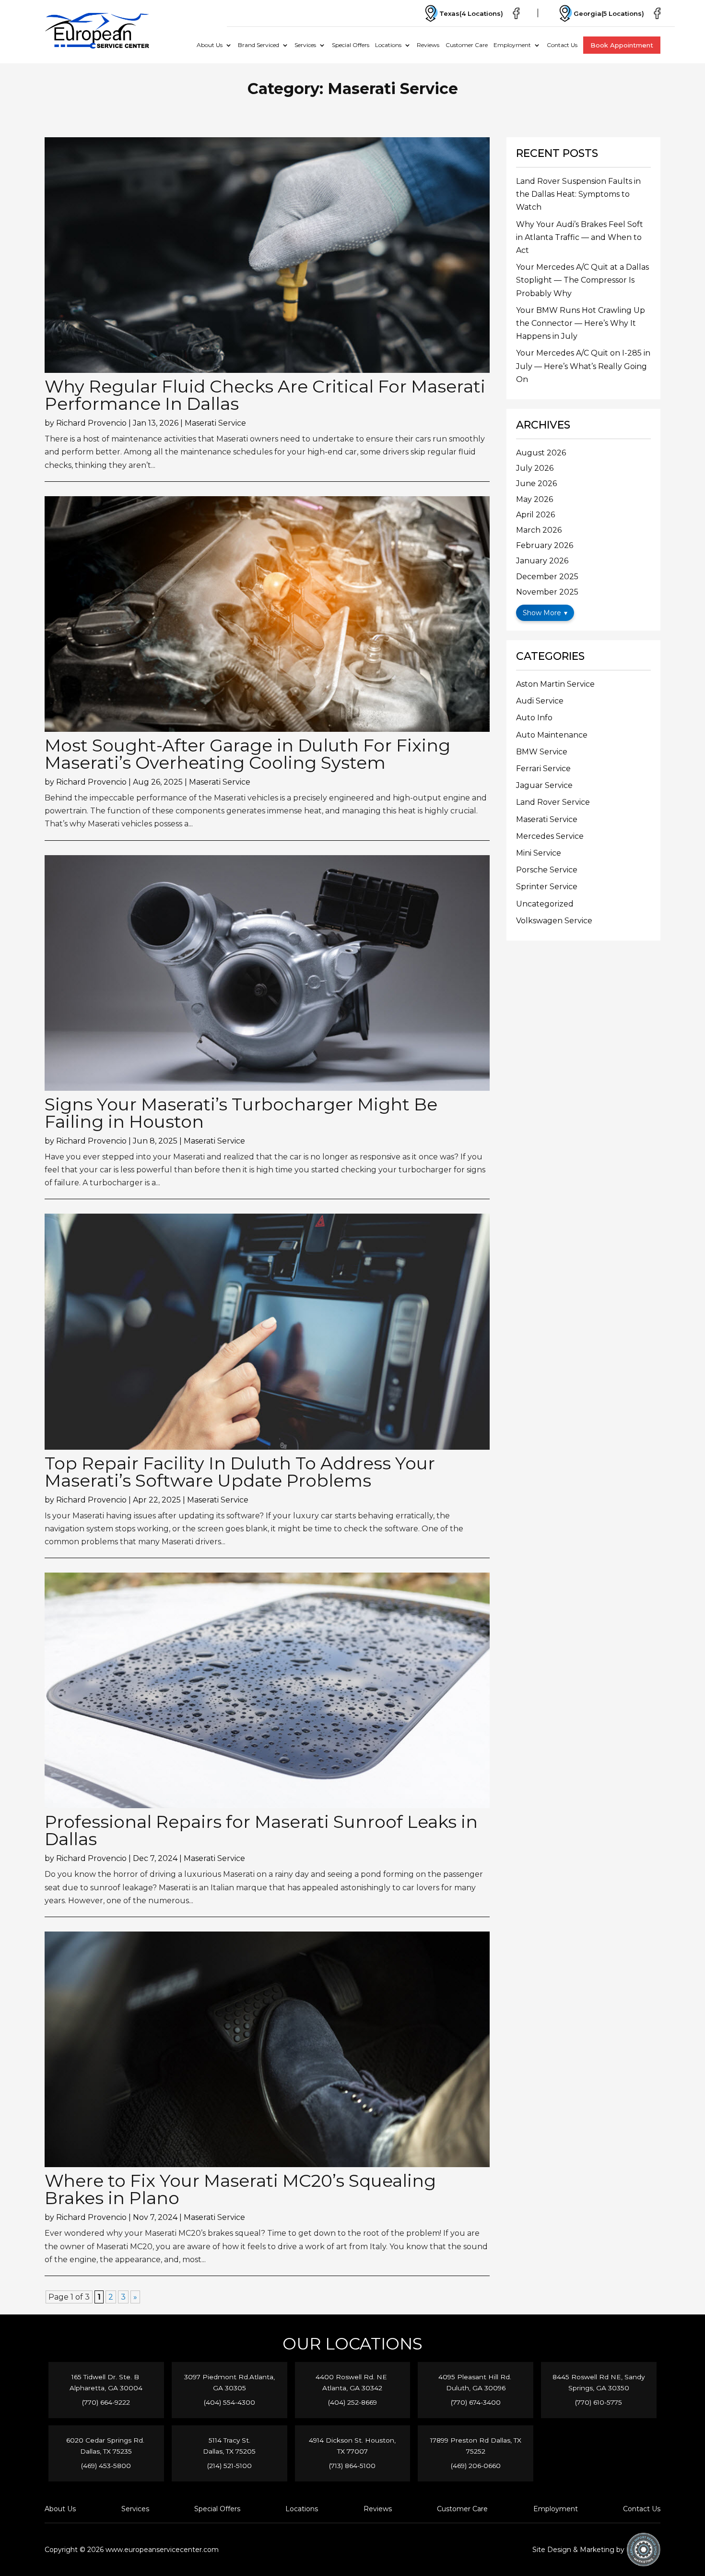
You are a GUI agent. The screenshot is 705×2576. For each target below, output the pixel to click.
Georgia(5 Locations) (609, 13)
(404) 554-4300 (229, 2402)
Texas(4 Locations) (471, 13)
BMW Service (542, 752)
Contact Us (562, 45)
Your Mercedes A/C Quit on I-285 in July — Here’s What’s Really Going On (583, 366)
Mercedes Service (550, 836)
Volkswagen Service (554, 921)
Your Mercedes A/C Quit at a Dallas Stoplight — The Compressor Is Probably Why (582, 280)
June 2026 (536, 483)
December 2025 (547, 577)
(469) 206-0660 (476, 2466)
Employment (512, 45)
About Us (210, 45)
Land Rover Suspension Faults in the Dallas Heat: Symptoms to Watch (578, 194)
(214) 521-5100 (229, 2466)
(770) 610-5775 (599, 2402)
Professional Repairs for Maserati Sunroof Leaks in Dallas (261, 1830)
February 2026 (545, 545)
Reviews (428, 45)
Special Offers (351, 45)
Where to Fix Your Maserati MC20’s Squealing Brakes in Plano (240, 2189)
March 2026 (539, 530)
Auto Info (534, 718)
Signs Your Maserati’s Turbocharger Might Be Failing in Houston (241, 1113)
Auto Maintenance (552, 735)
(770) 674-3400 (476, 2402)
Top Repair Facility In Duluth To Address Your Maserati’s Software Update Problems (240, 1472)
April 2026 (535, 515)
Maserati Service (215, 423)
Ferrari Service (543, 769)
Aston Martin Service (555, 684)
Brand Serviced (258, 45)
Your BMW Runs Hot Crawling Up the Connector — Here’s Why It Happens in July (581, 323)
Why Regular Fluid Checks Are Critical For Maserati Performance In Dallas (265, 395)
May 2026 (535, 499)
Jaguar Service (544, 785)
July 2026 (535, 468)
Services (305, 45)
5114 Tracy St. (229, 2440)
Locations (388, 45)
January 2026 (542, 561)
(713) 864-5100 (352, 2466)
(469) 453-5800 (106, 2466)
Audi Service (540, 701)
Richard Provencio (91, 423)
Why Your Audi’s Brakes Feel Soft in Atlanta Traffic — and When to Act (580, 237)
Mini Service (539, 853)
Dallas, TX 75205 (229, 2451)
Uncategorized (545, 904)
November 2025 (547, 592)
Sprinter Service (547, 887)
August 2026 (541, 453)
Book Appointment (622, 45)
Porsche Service (547, 870)
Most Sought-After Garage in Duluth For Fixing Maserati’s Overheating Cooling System (247, 754)
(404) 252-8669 (352, 2402)
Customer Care (467, 45)
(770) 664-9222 (106, 2402)
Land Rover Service (553, 802)
